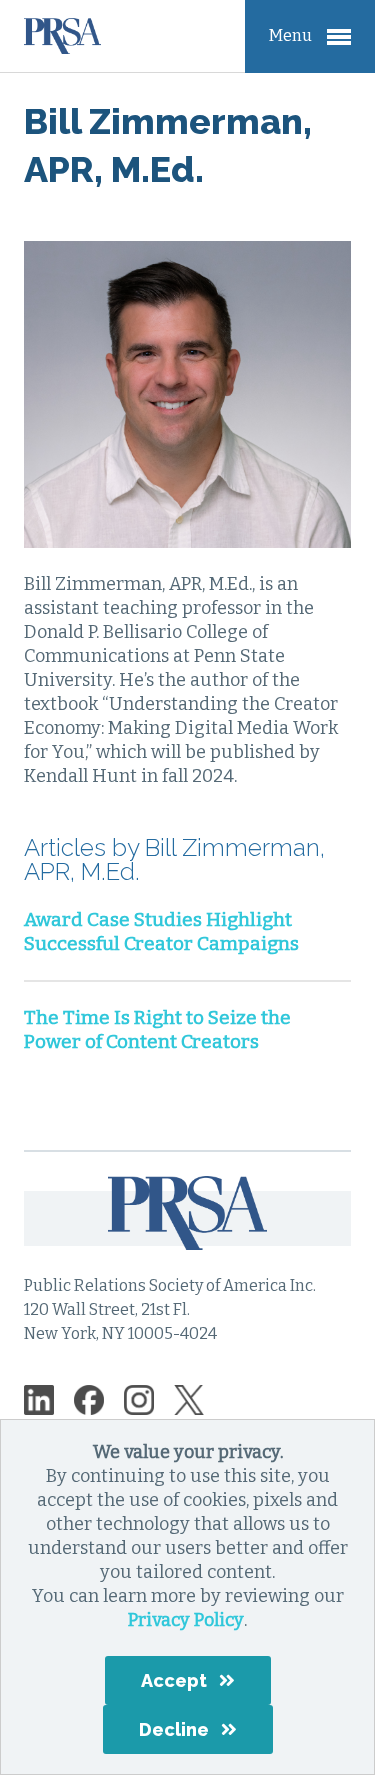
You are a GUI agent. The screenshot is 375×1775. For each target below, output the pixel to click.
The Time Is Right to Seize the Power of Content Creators (157, 1029)
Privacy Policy (186, 1620)
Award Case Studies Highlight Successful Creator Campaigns (161, 931)
